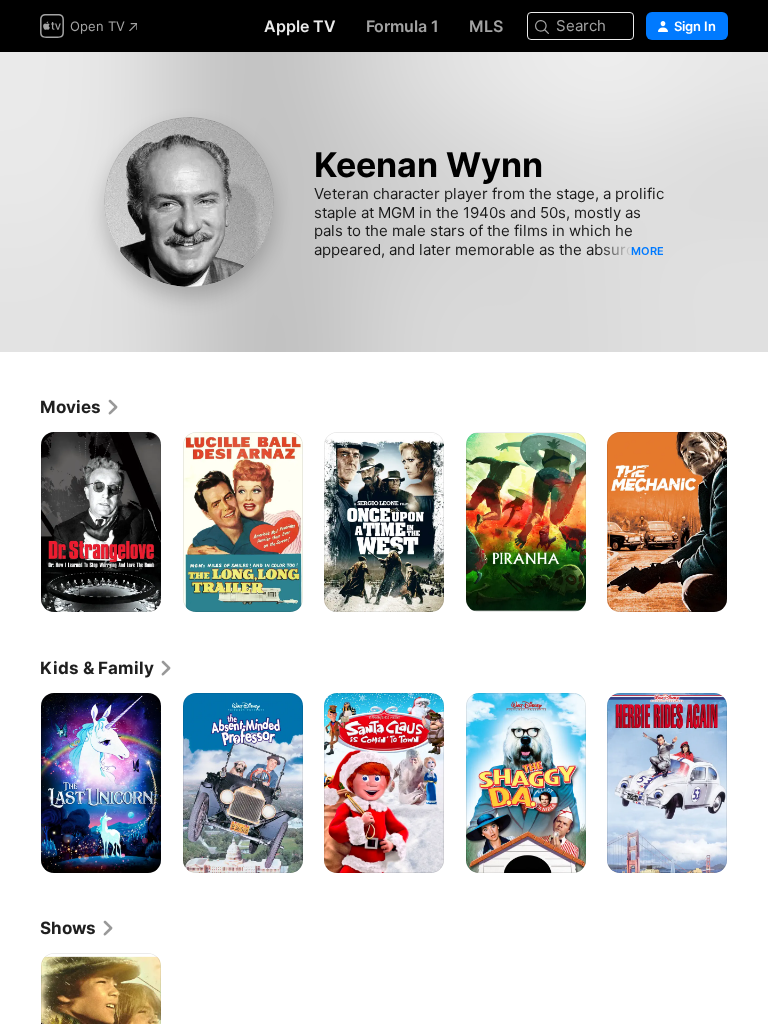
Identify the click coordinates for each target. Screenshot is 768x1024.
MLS (486, 26)
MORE (647, 251)
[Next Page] (748, 522)
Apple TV (300, 26)
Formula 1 (402, 26)
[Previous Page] (20, 522)
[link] (80, 407)
